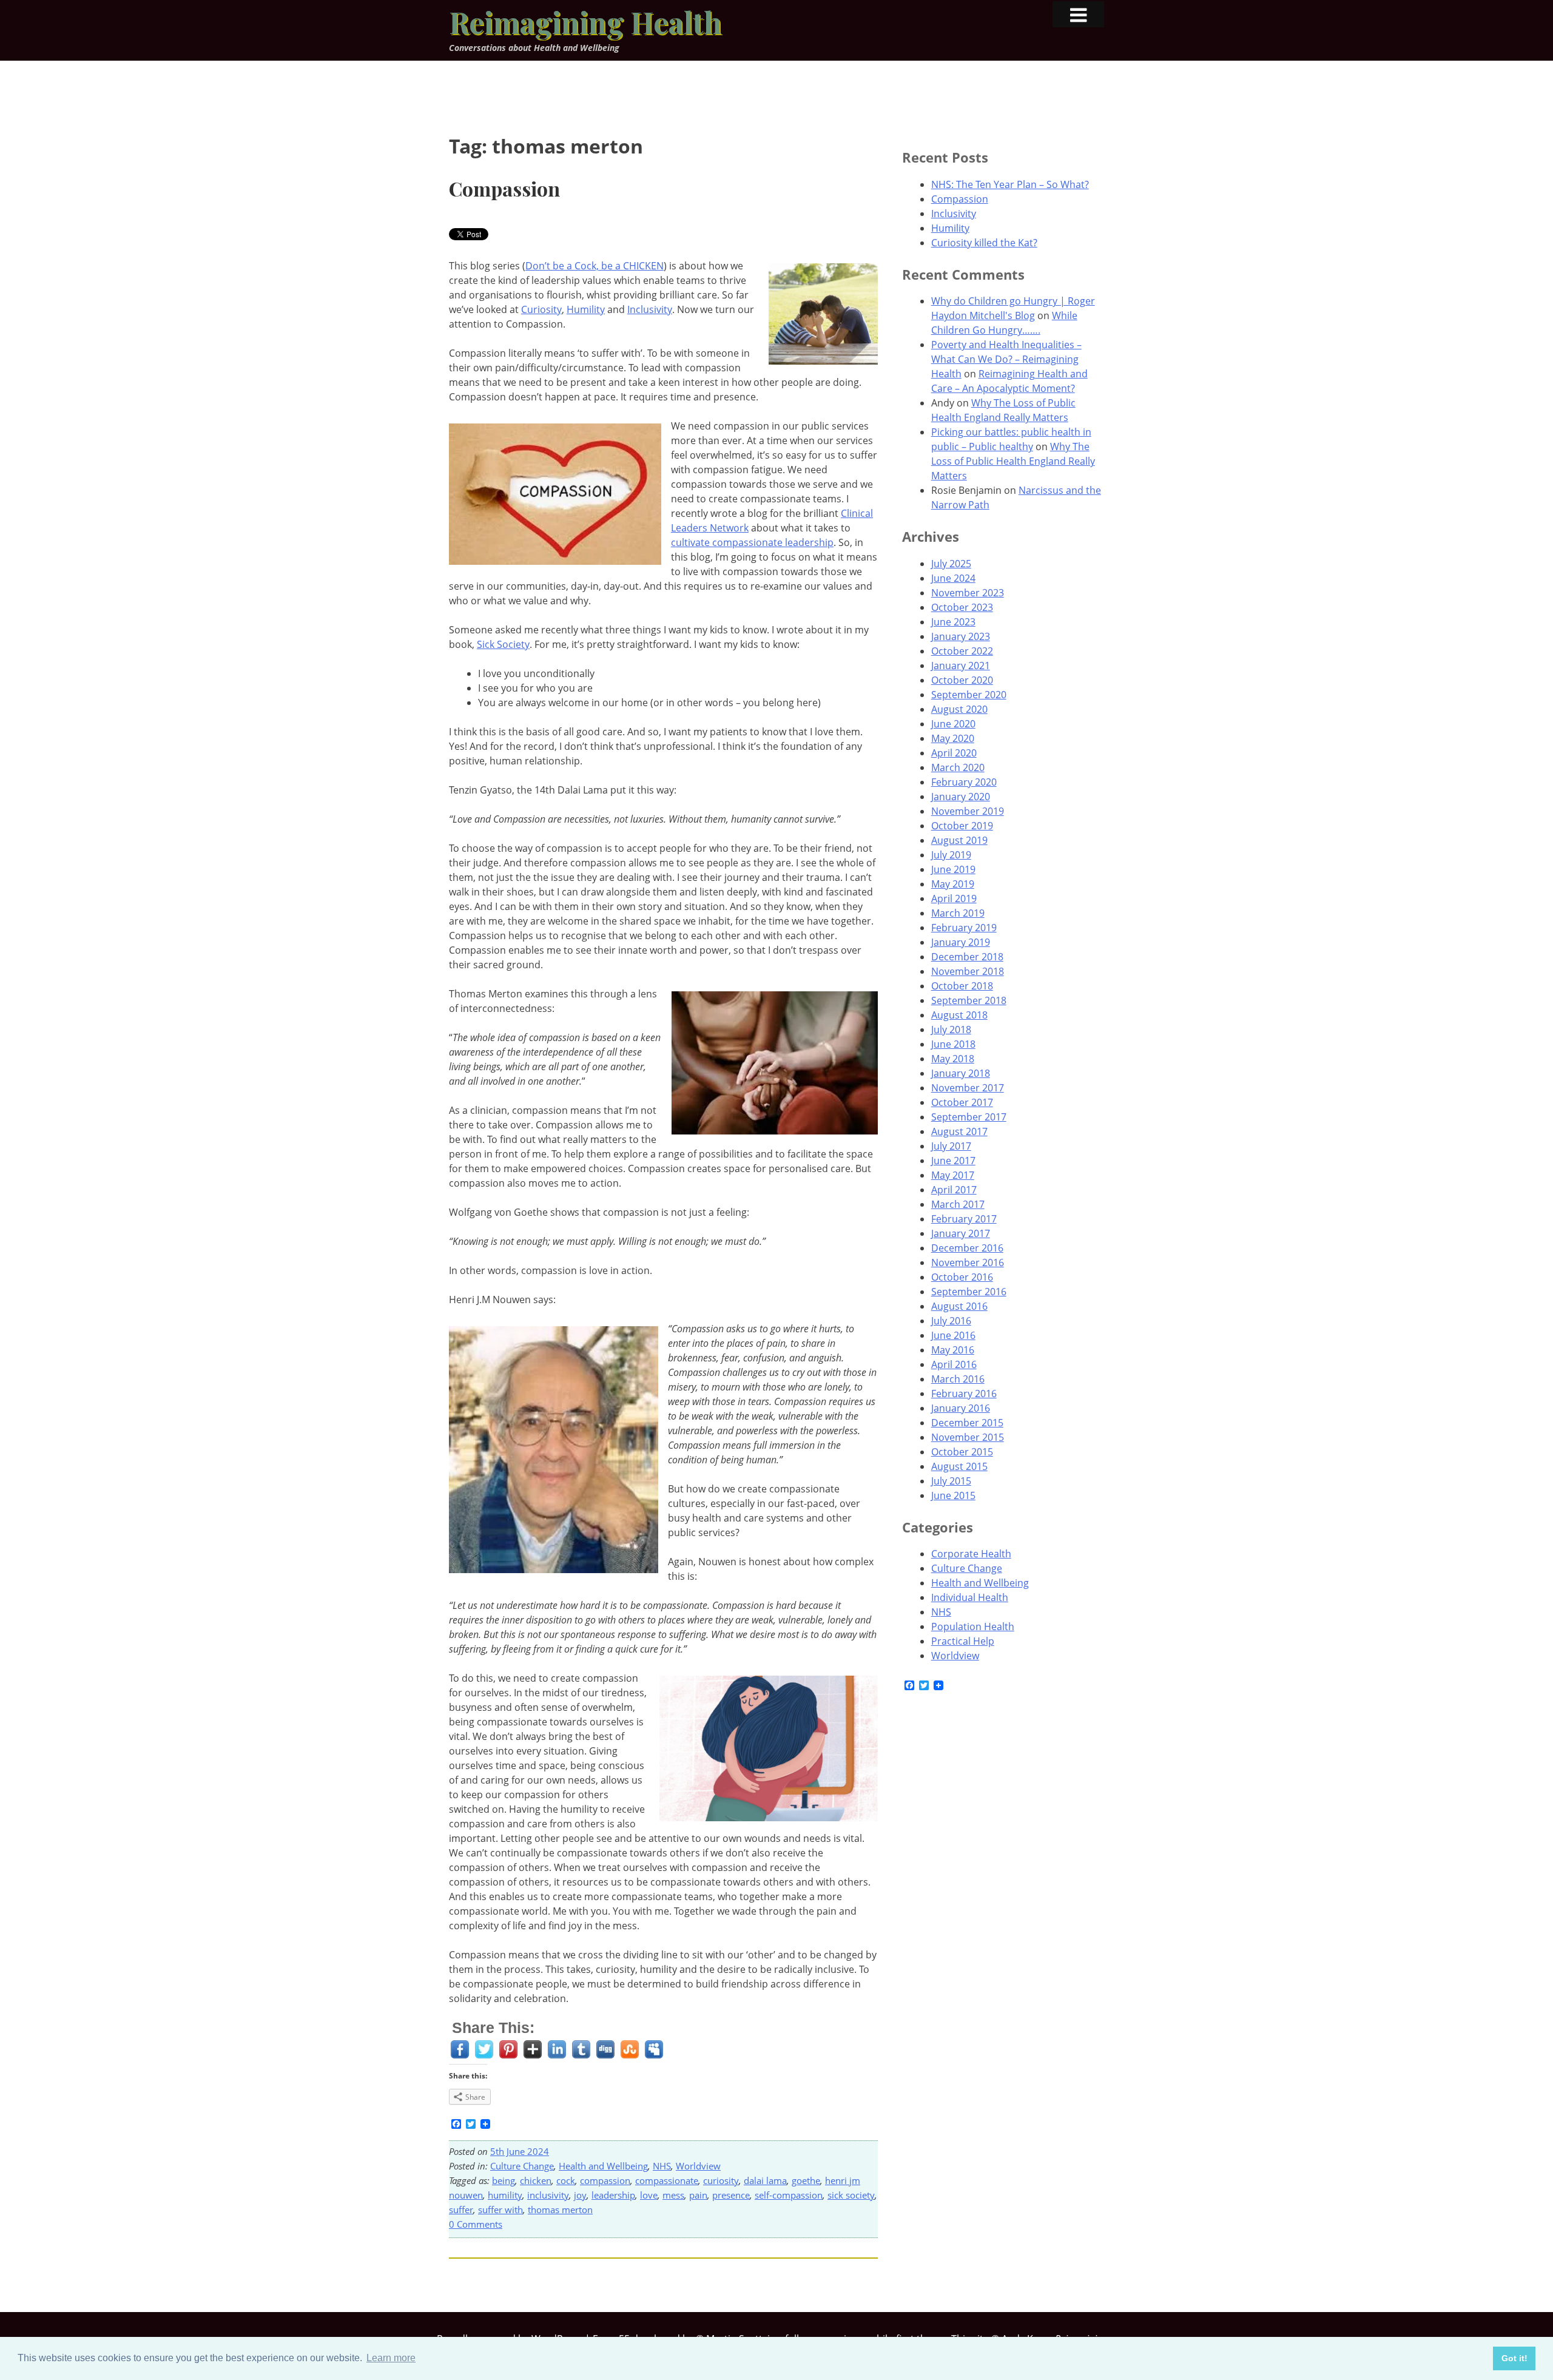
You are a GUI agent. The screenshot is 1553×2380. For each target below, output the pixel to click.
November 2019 (968, 811)
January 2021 (961, 666)
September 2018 (969, 1000)
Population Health (973, 1627)
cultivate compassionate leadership (752, 542)
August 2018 (959, 1015)
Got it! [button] (1514, 2358)
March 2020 (958, 767)
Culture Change (522, 2166)
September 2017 (969, 1117)
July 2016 (951, 1321)
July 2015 (951, 1481)
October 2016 (962, 1277)
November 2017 (968, 1088)
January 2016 (961, 1408)
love (649, 2195)
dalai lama (765, 2180)
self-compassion (789, 2195)
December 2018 (967, 957)
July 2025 (951, 564)
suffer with (500, 2210)
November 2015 (968, 1437)
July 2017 (951, 1146)
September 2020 (969, 695)
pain (698, 2195)
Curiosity (541, 309)
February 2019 (964, 928)
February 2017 (964, 1219)
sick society (851, 2195)
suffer (461, 2210)
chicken (536, 2180)
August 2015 (959, 1466)
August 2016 (959, 1306)
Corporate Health (971, 1554)
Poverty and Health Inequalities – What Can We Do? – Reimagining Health (1006, 359)
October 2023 (962, 607)
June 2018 (953, 1044)
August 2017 (959, 1131)
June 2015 (953, 1495)
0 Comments (476, 2224)
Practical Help (963, 1641)
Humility (586, 309)
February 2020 (964, 782)
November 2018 (968, 971)
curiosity (721, 2180)
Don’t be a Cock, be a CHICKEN (595, 266)
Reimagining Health (585, 22)
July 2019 (951, 855)
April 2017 (954, 1190)
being (504, 2180)
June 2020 (953, 724)
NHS (662, 2166)
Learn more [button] (391, 2358)
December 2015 (967, 1423)
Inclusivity (650, 309)
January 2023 (961, 636)
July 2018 (951, 1030)
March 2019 (958, 913)
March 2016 (958, 1379)
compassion (605, 2180)
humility (505, 2195)
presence (731, 2195)
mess (673, 2195)
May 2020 (953, 738)
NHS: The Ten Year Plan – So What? (1010, 184)
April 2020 (954, 753)
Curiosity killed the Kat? (984, 243)
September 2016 (969, 1292)
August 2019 (959, 840)
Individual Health (970, 1597)
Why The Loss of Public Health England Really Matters (1013, 461)
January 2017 (961, 1233)
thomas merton (560, 2210)
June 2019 (953, 869)
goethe (806, 2180)
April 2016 (954, 1364)
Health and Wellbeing (603, 2166)
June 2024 (953, 578)
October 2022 (962, 651)
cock (566, 2180)
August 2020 (959, 709)
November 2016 (968, 1262)
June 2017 (953, 1161)
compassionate (667, 2180)
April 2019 (954, 898)
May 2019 (953, 884)
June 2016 (953, 1335)
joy (580, 2195)
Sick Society (503, 644)
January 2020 (961, 797)
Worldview (698, 2166)
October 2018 (962, 986)
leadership (613, 2195)
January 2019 (961, 942)
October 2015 (962, 1452)
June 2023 (953, 622)
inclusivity (548, 2195)
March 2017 (958, 1204)
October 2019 (962, 826)
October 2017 (962, 1102)
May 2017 (953, 1175)
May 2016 (953, 1350)
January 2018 (961, 1073)
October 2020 (962, 680)
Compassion (504, 188)
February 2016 (964, 1394)
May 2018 (953, 1059)
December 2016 (967, 1248)
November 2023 (968, 593)
